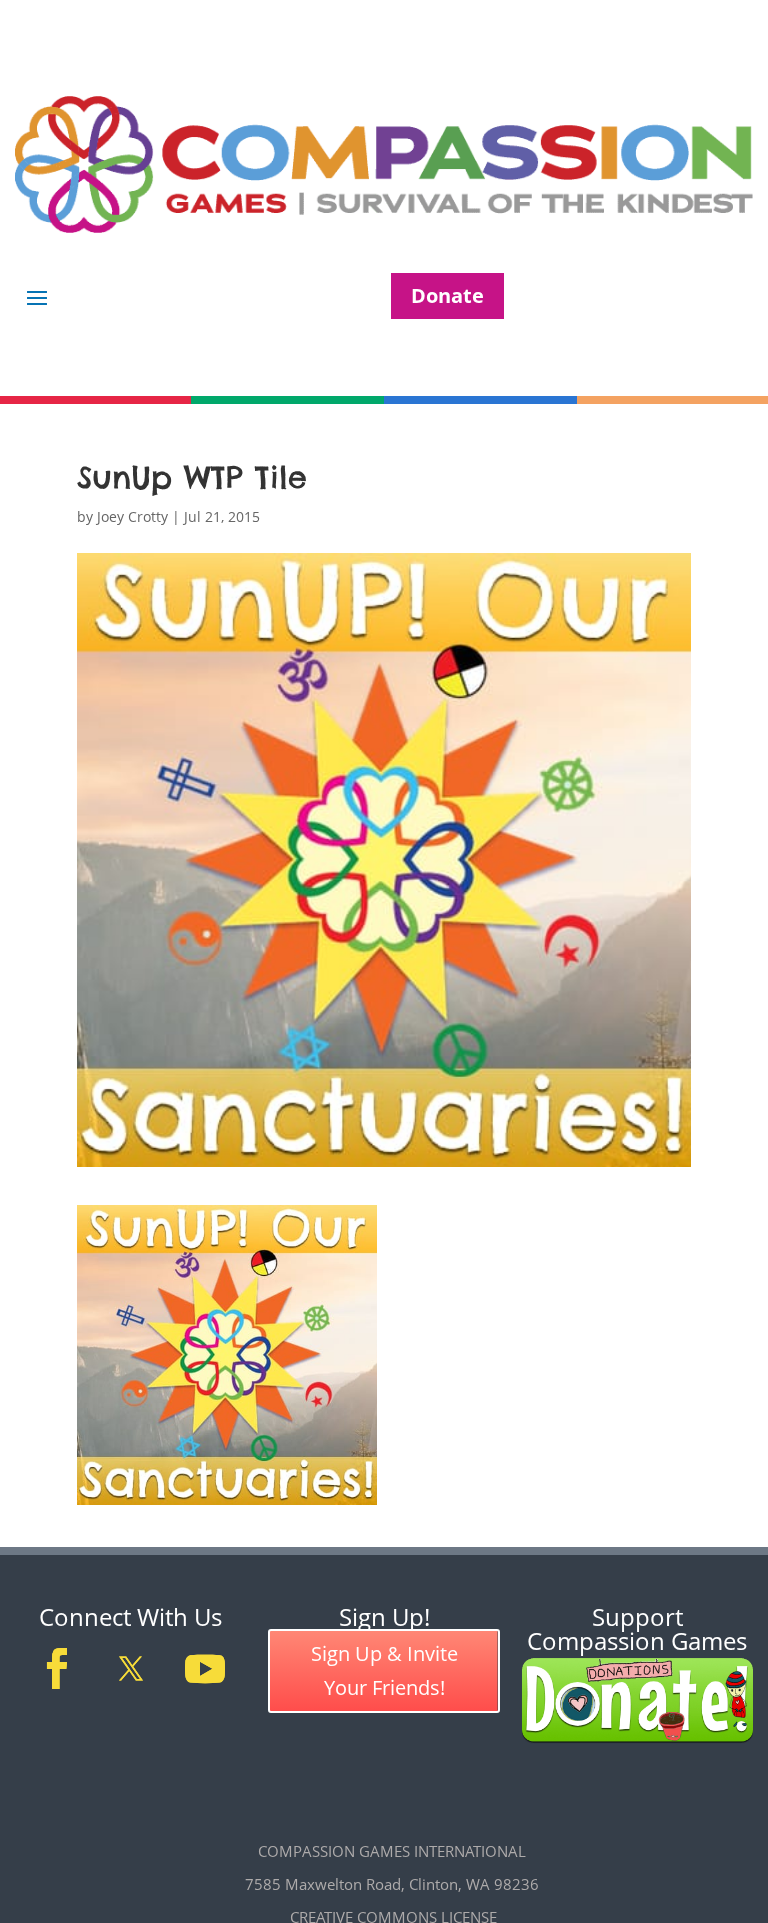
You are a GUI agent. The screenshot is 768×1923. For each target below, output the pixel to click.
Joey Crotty (132, 516)
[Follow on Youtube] (205, 1669)
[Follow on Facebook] (57, 1669)
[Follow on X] (131, 1669)
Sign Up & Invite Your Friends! (384, 1670)
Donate (447, 295)
